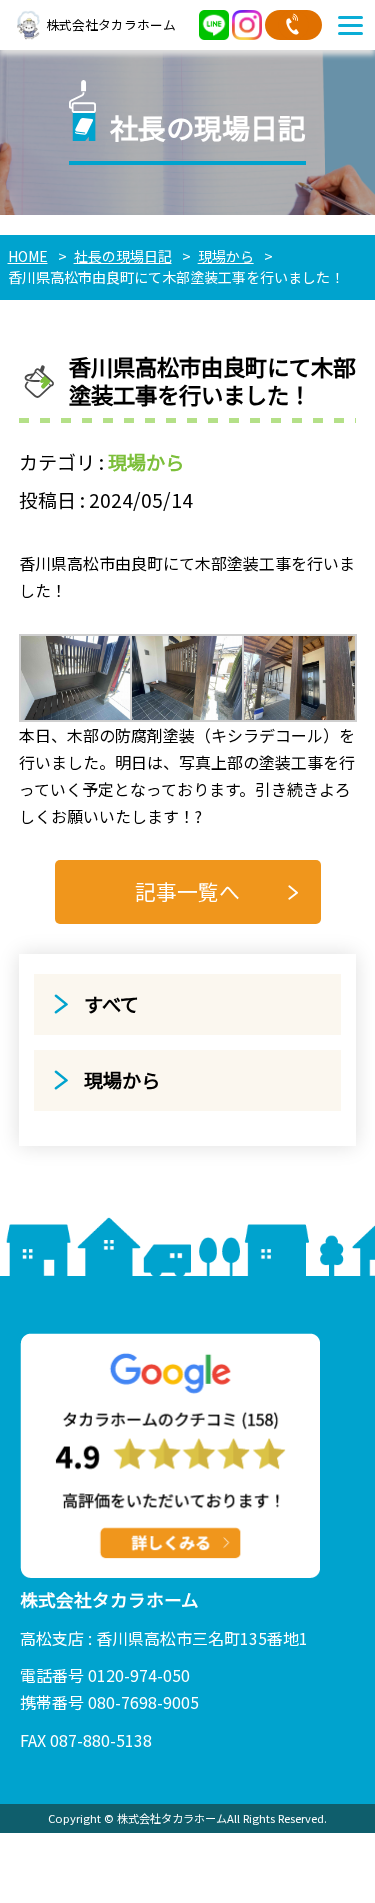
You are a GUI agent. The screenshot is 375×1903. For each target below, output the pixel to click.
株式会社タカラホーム (111, 24)
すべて (111, 1004)
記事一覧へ (187, 891)
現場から (146, 462)
